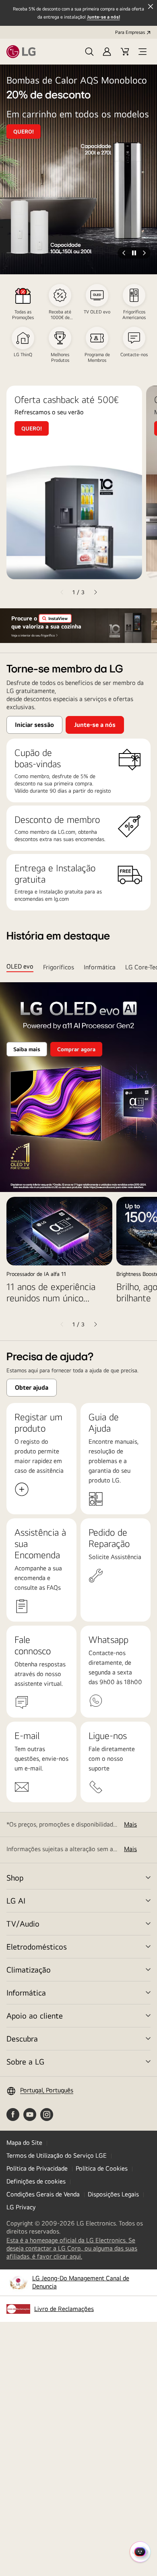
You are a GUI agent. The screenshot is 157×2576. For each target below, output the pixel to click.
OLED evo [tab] (20, 967)
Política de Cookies (102, 2168)
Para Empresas (130, 32)
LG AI (16, 1901)
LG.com (67, 832)
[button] (89, 52)
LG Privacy (21, 2207)
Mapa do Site (24, 2143)
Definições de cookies (36, 2181)
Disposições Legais (113, 2194)
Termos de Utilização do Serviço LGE (57, 2155)
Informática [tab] (100, 967)
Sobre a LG (25, 2061)
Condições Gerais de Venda (43, 2194)
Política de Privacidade (37, 2168)
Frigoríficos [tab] (59, 967)
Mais (130, 1824)
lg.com (61, 899)
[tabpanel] (78, 1156)
